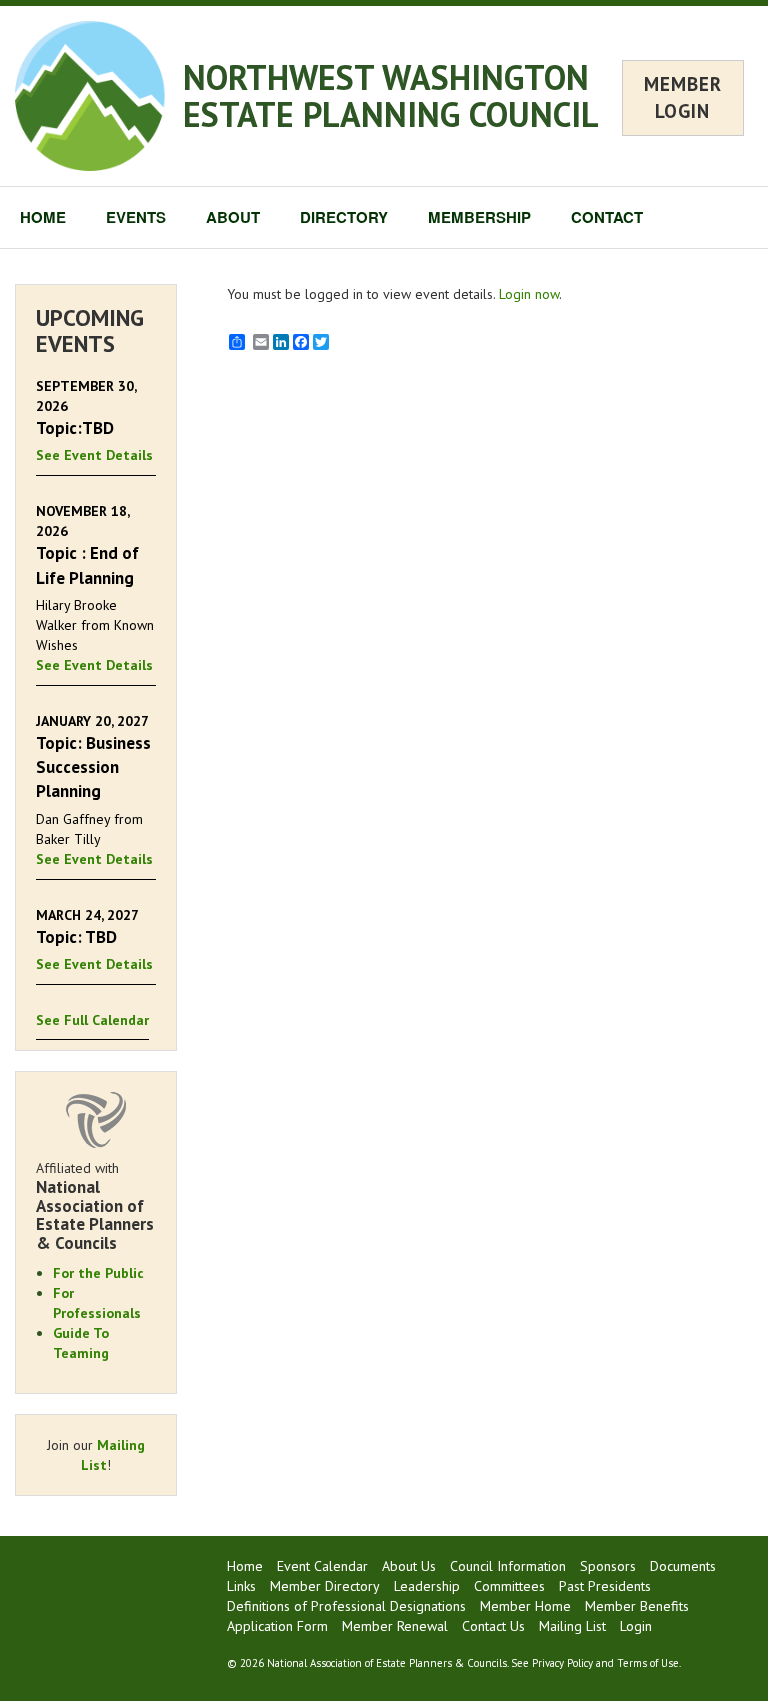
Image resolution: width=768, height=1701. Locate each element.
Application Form (277, 1626)
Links (241, 1586)
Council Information (508, 1566)
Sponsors (608, 1566)
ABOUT (233, 217)
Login (636, 1626)
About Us (409, 1566)
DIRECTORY (344, 217)
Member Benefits (637, 1606)
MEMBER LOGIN (683, 97)
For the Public (98, 1273)
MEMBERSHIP (479, 217)
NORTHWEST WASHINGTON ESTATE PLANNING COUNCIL (391, 95)
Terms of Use (648, 1663)
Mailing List (572, 1626)
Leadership (427, 1586)
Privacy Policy (562, 1663)
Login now (529, 294)
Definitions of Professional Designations (346, 1606)
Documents (683, 1566)
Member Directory (325, 1586)
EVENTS (136, 217)
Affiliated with (95, 1206)
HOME (43, 217)
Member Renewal (395, 1626)
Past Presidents (605, 1586)
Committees (509, 1586)
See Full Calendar (92, 1020)
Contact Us (493, 1626)
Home (245, 1566)
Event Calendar (322, 1566)
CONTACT (607, 217)
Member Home (525, 1606)
